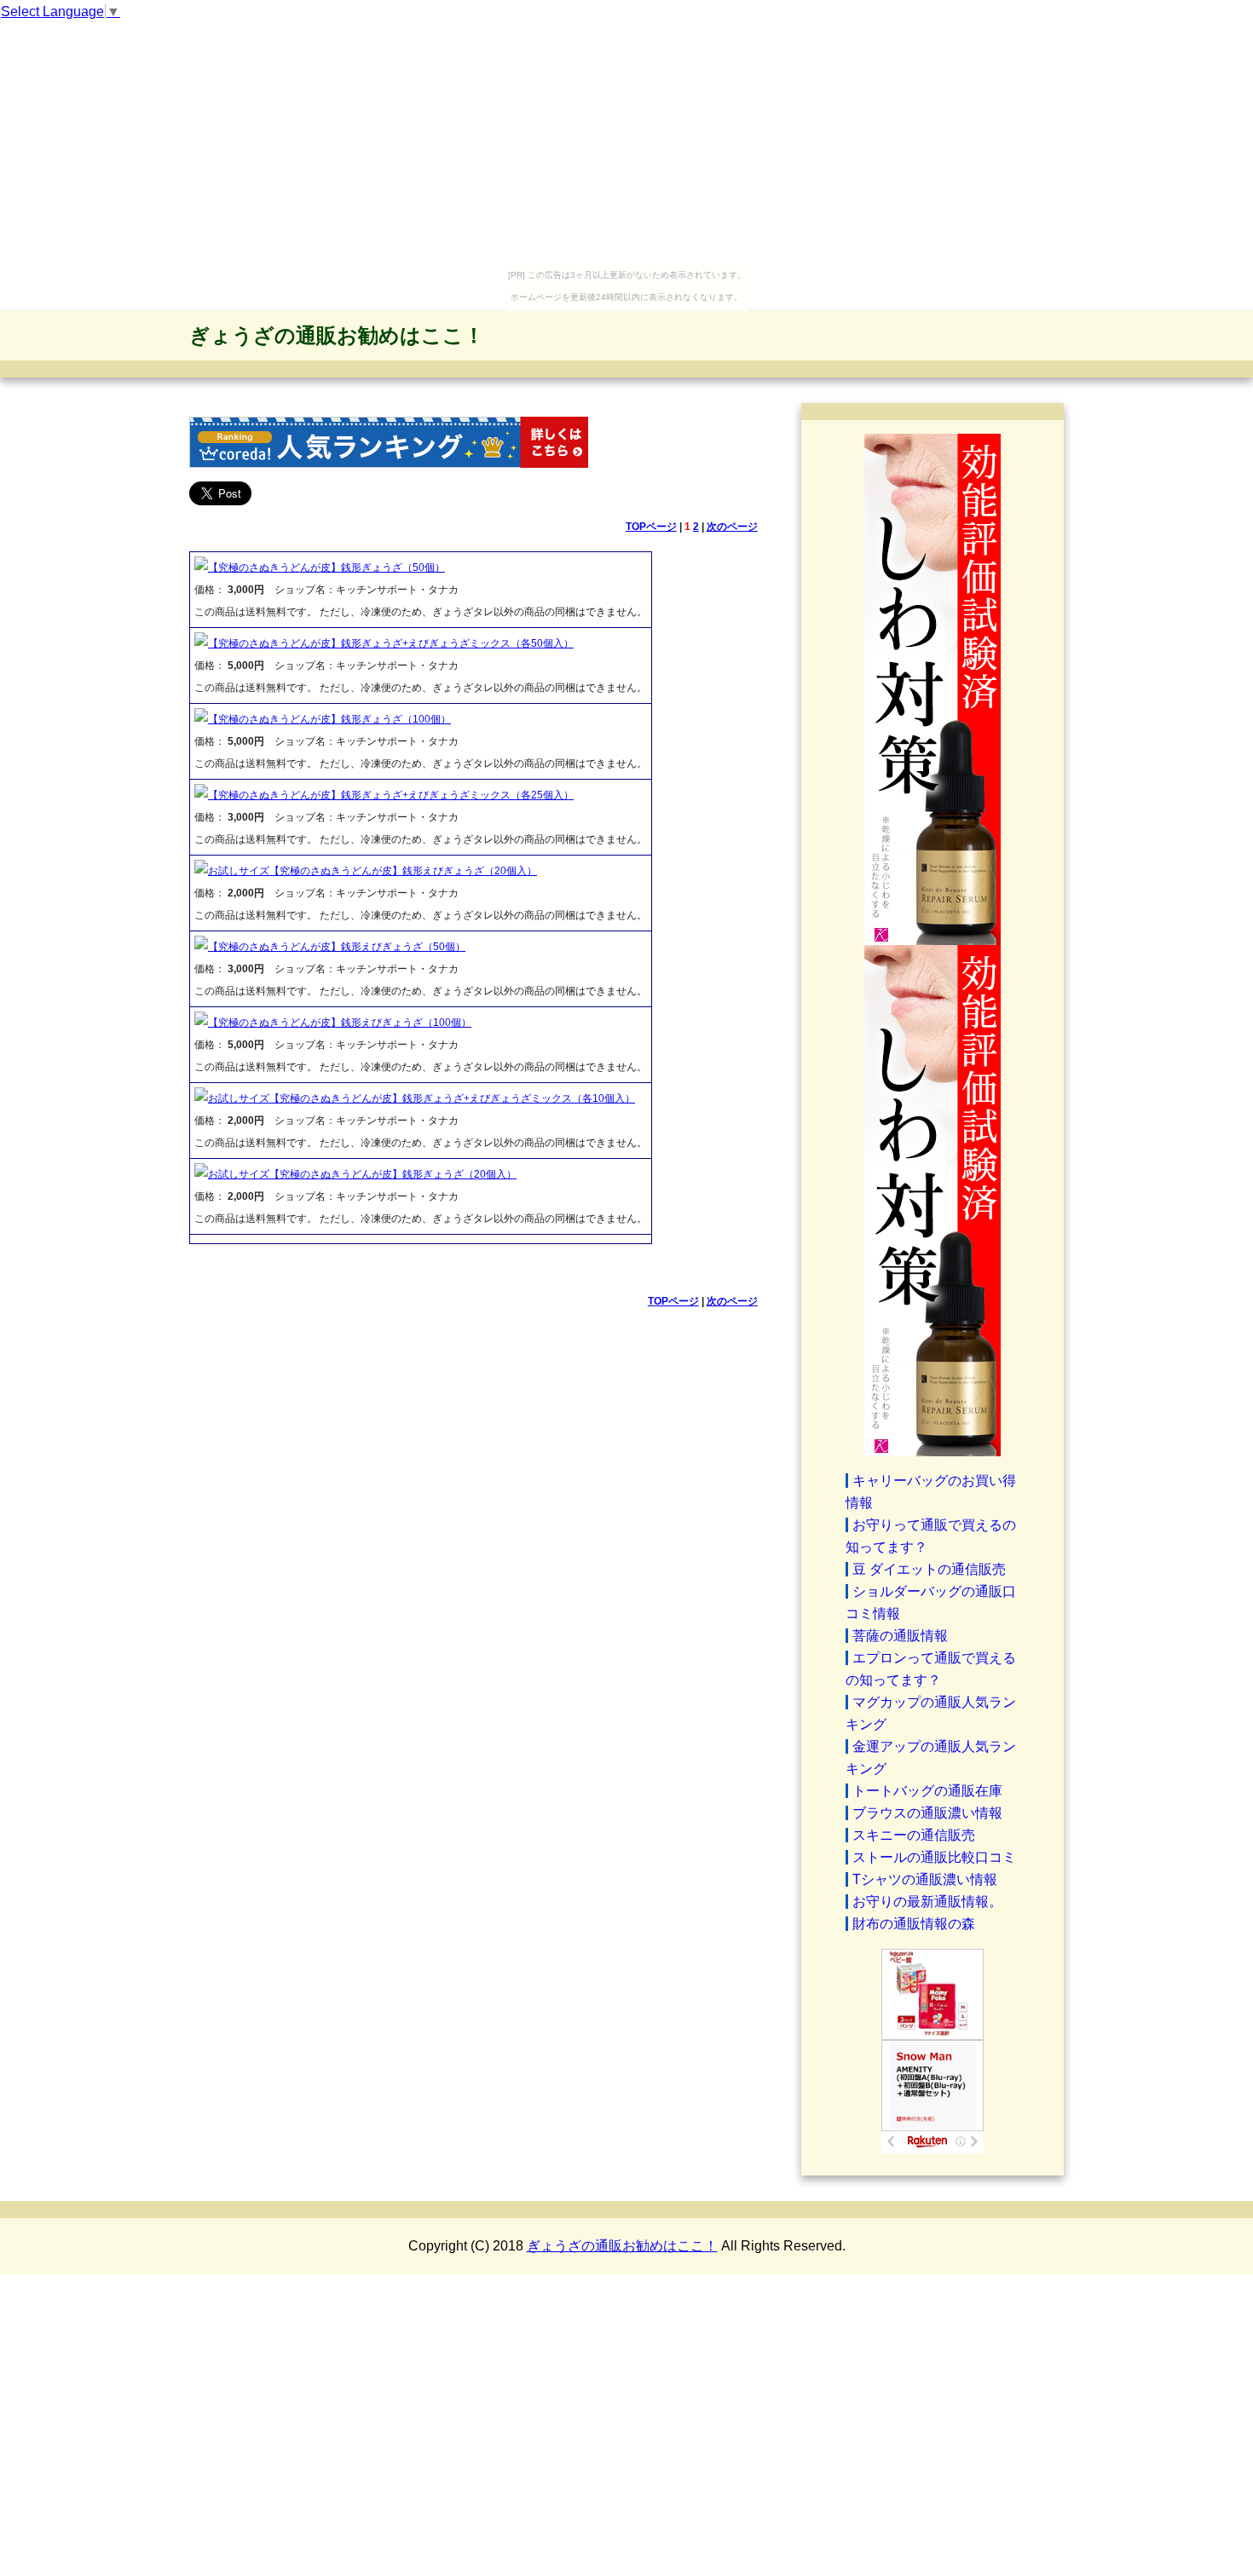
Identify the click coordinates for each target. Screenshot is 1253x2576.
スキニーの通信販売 (914, 1835)
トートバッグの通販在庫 (927, 1791)
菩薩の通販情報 (900, 1636)
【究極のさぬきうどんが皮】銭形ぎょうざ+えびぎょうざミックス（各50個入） (391, 643)
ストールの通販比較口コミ (934, 1857)
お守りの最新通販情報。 (927, 1902)
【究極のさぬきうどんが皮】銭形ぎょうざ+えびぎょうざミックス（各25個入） (391, 795)
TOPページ (651, 527)
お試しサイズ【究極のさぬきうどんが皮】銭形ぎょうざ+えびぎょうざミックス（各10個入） (422, 1098)
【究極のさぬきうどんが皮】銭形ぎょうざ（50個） (326, 568)
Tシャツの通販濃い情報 (925, 1879)
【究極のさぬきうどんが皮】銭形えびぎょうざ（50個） (337, 947)
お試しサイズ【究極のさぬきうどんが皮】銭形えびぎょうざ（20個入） (372, 871)
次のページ (732, 527)
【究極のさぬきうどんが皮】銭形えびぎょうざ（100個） (340, 1023)
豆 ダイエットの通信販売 (929, 1569)
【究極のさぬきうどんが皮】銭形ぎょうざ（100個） (329, 719)
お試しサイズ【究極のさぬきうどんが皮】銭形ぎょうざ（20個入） (362, 1174)
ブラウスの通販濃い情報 (927, 1813)
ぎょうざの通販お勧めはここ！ (337, 335)
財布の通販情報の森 (914, 1924)
